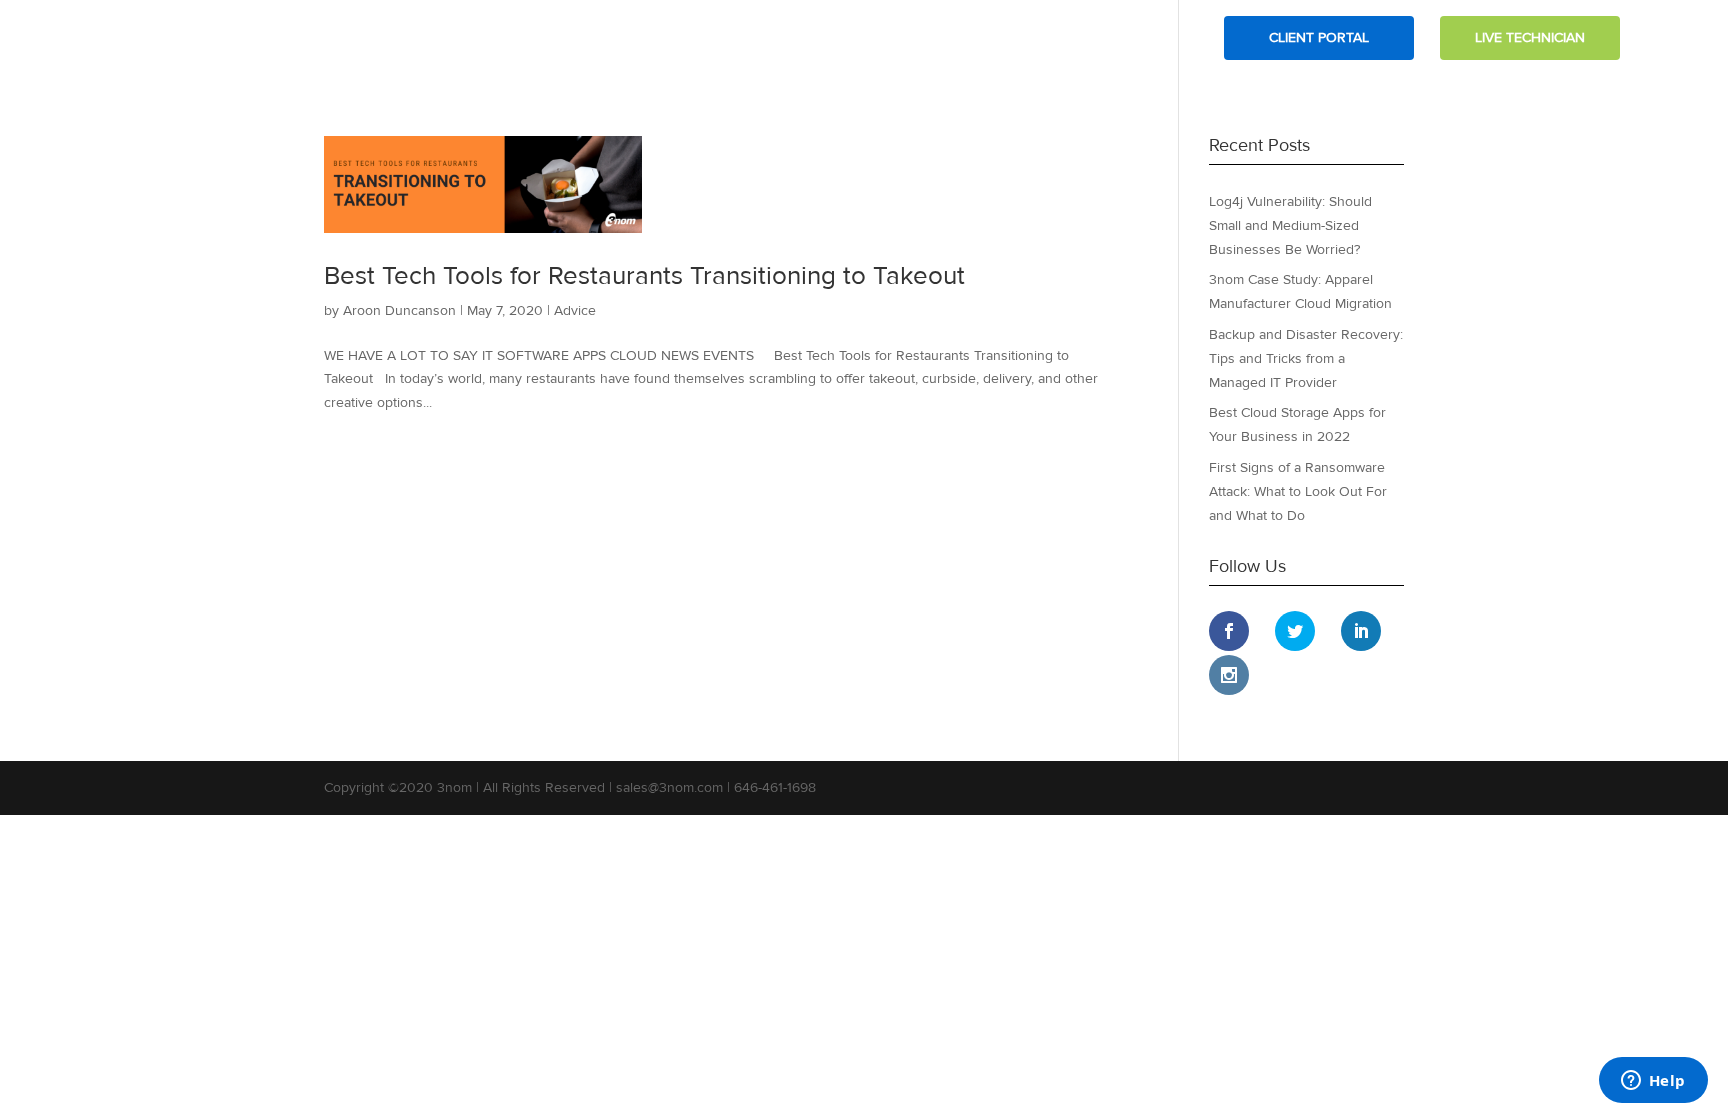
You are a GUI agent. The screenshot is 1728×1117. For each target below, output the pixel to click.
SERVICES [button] (913, 38)
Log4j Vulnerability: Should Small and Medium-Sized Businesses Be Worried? (1290, 225)
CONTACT (1084, 38)
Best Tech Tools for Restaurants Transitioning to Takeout (644, 276)
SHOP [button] (1159, 38)
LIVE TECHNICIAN (1530, 37)
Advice (575, 310)
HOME (743, 38)
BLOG (1008, 38)
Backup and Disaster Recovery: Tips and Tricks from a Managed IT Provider (1306, 358)
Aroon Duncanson (399, 310)
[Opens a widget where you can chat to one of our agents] (1653, 1082)
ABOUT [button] (812, 38)
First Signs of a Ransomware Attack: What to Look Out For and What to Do (1298, 491)
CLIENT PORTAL (1319, 37)
